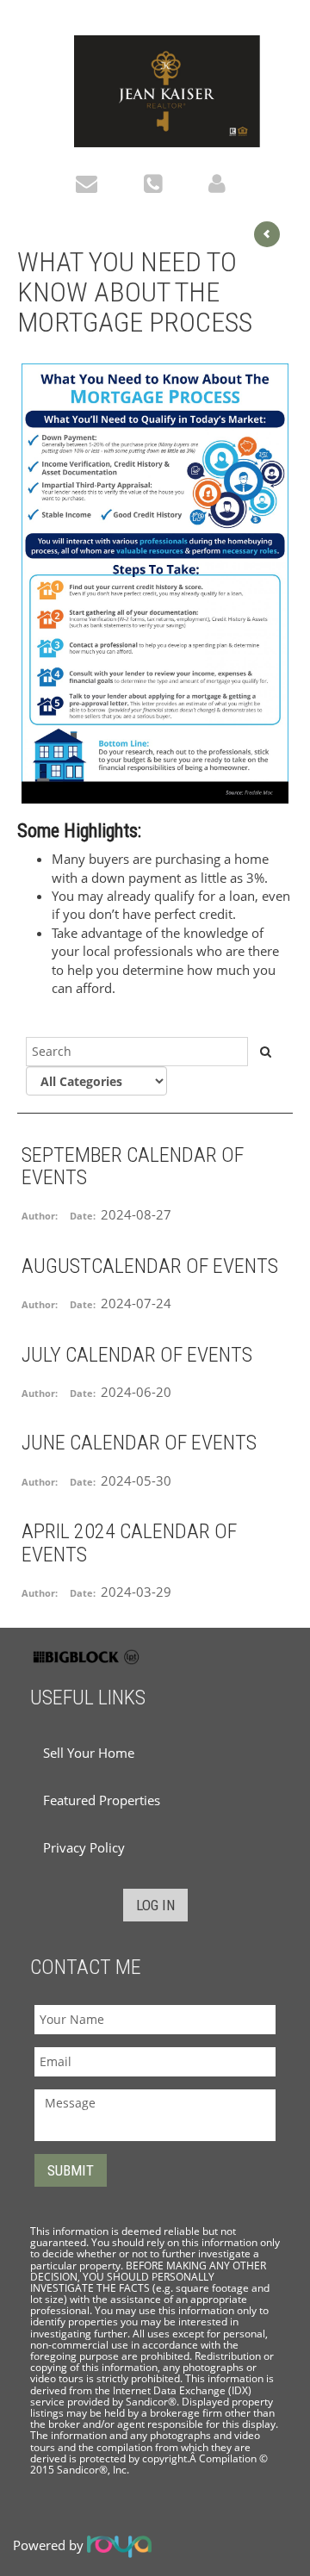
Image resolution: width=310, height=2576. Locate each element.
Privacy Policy (84, 1847)
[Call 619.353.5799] (157, 182)
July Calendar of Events (137, 1355)
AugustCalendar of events (150, 1266)
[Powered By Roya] (119, 2545)
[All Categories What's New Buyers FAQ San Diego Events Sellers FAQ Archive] (96, 1081)
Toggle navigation (37, 42)
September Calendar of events (133, 1166)
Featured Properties (102, 1800)
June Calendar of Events (139, 1443)
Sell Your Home (89, 1753)
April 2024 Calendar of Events (129, 1542)
